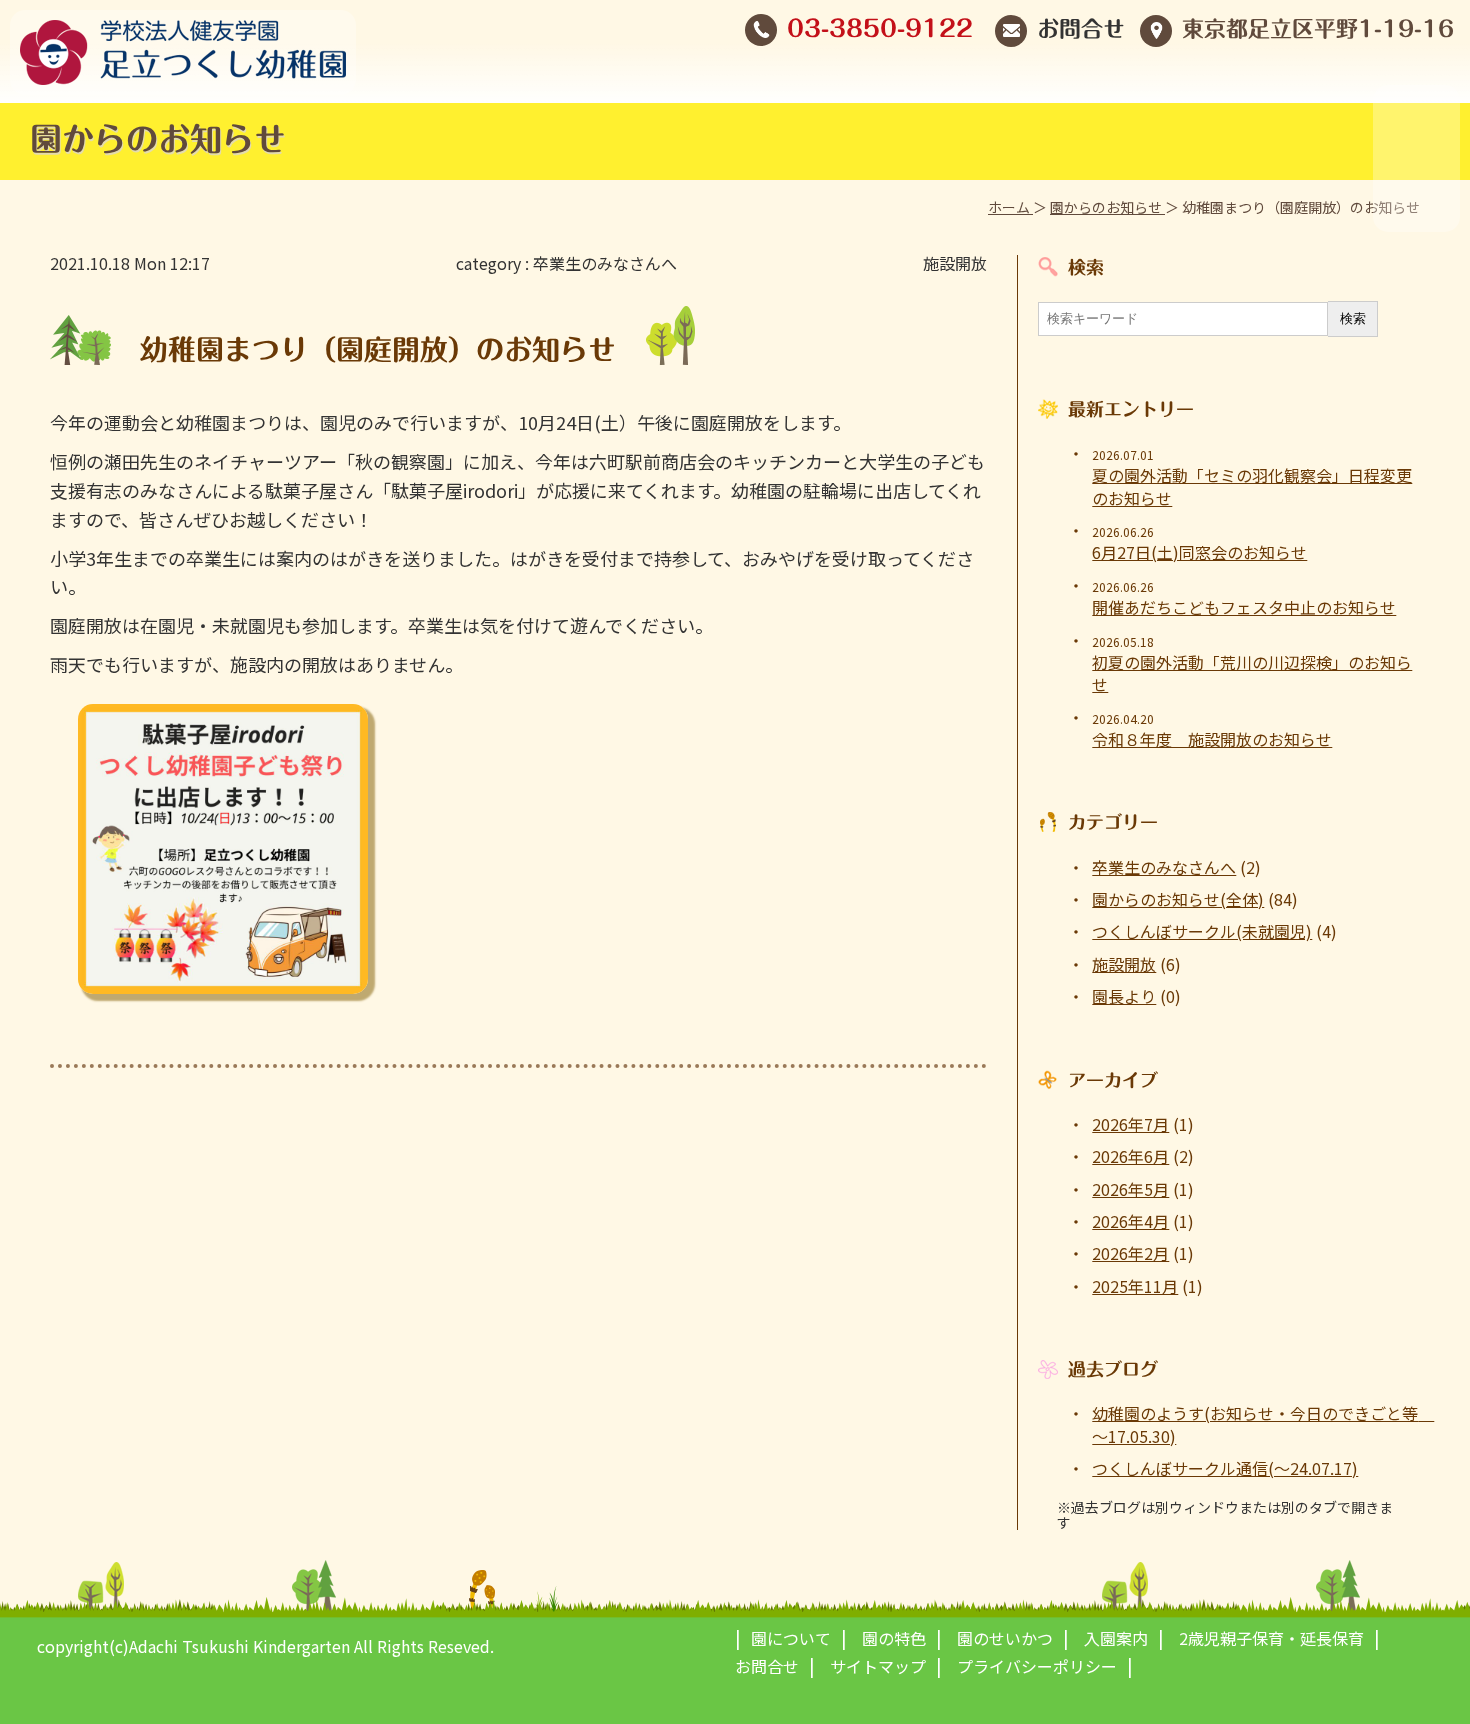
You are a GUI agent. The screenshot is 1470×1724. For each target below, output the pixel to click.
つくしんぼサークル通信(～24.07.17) (1225, 1468)
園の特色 (894, 1638)
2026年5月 (1130, 1189)
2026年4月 (1130, 1221)
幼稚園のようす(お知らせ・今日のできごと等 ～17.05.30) (1256, 1424)
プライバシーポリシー (1037, 1666)
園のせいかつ (1005, 1638)
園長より (1124, 996)
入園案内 (1116, 1638)
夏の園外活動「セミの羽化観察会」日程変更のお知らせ (1252, 486)
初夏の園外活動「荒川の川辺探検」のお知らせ (1252, 673)
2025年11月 (1135, 1286)
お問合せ (1081, 29)
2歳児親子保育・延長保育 (1271, 1638)
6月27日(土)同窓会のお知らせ (1199, 552)
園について (791, 1638)
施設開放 (955, 263)
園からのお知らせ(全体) (1178, 899)
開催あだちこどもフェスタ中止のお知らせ (1244, 607)
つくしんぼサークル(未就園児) (1202, 931)
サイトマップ (878, 1666)
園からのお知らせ (1107, 207)
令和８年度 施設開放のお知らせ (1212, 739)
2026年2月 (1130, 1253)
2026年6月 (1130, 1156)
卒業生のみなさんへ (605, 263)
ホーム (1010, 207)
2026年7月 (1130, 1124)
